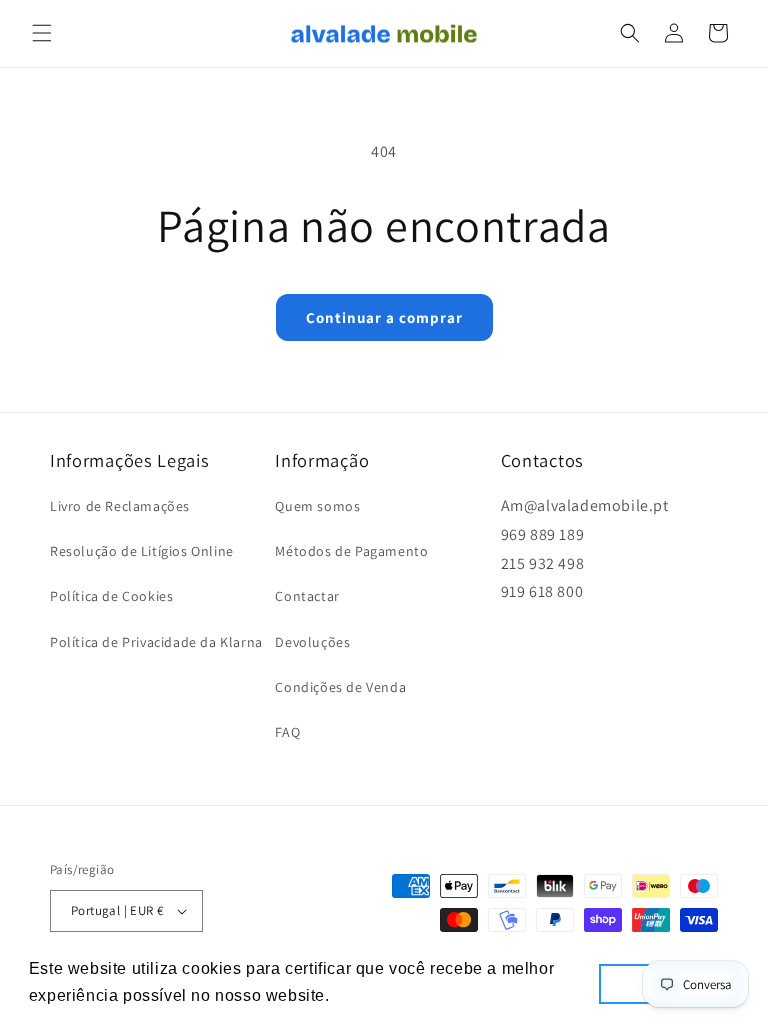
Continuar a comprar (384, 317)
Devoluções (312, 642)
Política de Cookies (111, 596)
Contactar (307, 596)
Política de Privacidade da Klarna (156, 642)
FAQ (287, 732)
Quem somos (317, 506)
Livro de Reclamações (120, 506)
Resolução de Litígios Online (142, 551)
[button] (42, 33)
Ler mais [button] (370, 995)
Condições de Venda (340, 687)
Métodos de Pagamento (351, 551)
